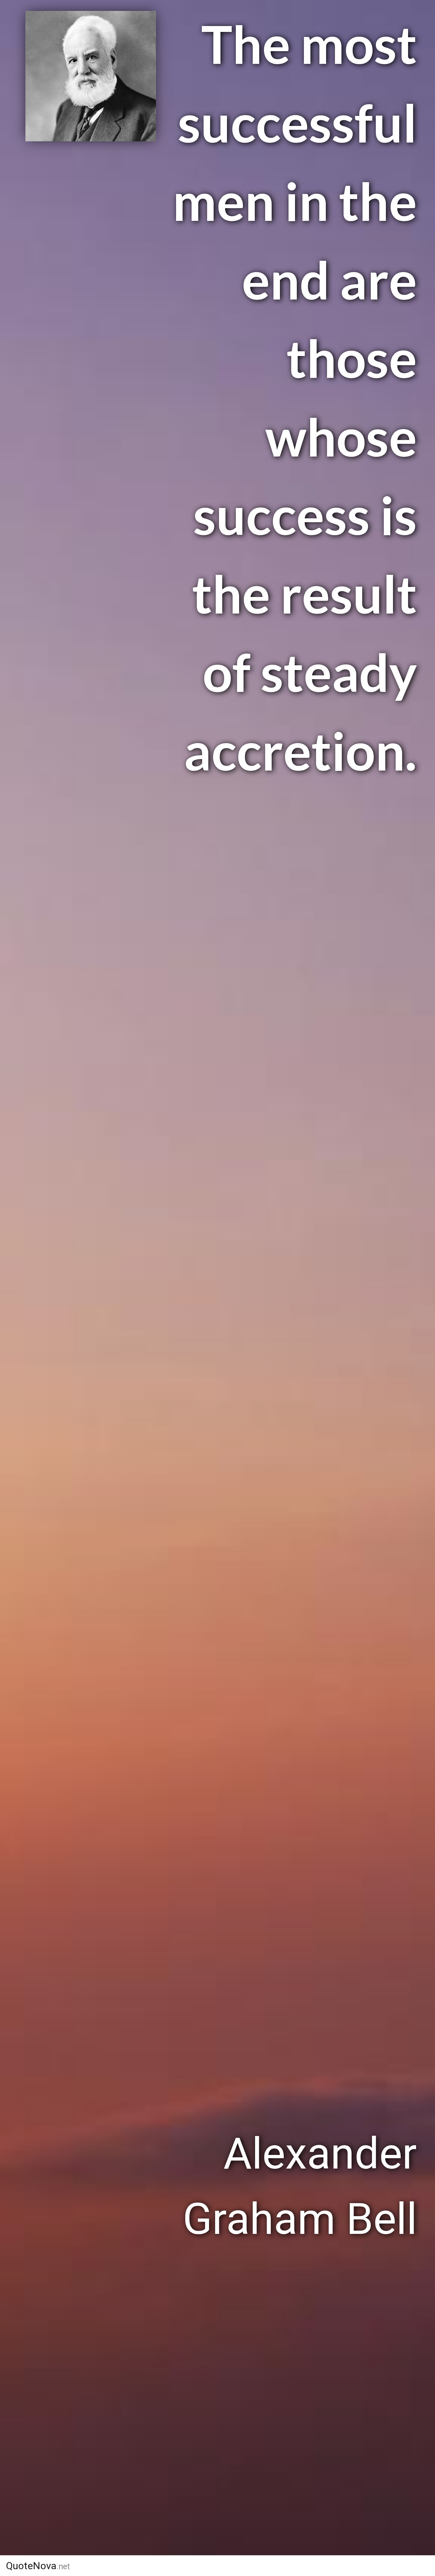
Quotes (280, 2566)
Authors (225, 2566)
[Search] (405, 2566)
